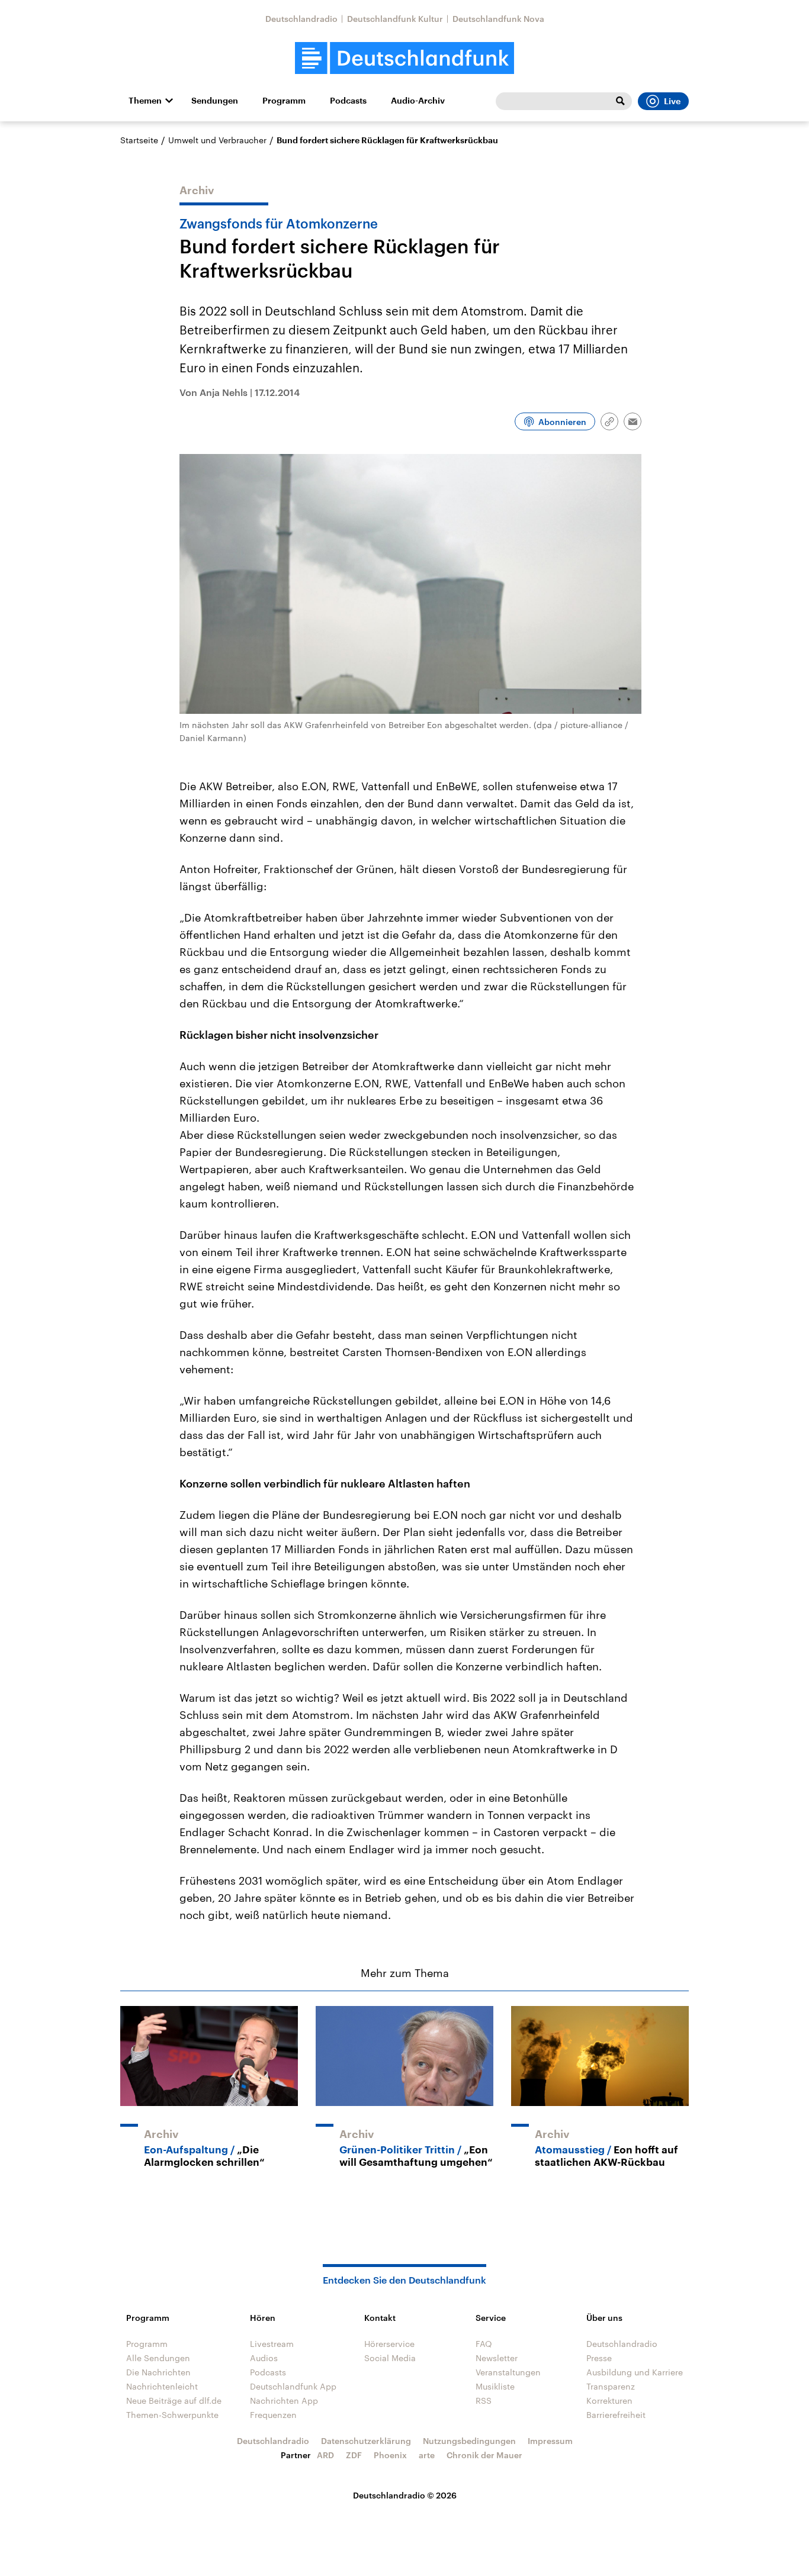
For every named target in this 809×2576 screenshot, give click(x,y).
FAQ (484, 2344)
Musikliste (495, 2386)
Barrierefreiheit (616, 2415)
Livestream (272, 2344)
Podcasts (348, 101)
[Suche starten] (620, 101)
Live (672, 101)
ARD (325, 2455)
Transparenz (611, 2386)
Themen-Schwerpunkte (172, 2415)
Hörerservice (389, 2344)
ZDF (354, 2455)
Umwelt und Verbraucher (217, 140)
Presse (599, 2358)
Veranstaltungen (508, 2372)
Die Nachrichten (158, 2372)
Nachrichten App (284, 2400)
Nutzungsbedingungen (469, 2441)
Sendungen (215, 101)
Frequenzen (273, 2415)
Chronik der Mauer (484, 2455)
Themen (145, 101)
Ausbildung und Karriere (635, 2372)
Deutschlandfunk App (293, 2386)
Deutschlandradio (301, 19)
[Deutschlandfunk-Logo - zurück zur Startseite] (404, 58)
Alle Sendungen (158, 2358)
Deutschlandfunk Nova (498, 19)
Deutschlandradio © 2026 (405, 2495)
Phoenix (390, 2455)
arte (427, 2455)
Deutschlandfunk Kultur (395, 19)
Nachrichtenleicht (162, 2386)
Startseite (139, 140)
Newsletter (497, 2358)
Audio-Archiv (418, 101)
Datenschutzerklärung (366, 2441)
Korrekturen (609, 2400)
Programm (284, 101)
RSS (484, 2400)
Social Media (390, 2358)
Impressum (550, 2441)
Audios (264, 2358)
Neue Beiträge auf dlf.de (174, 2400)
